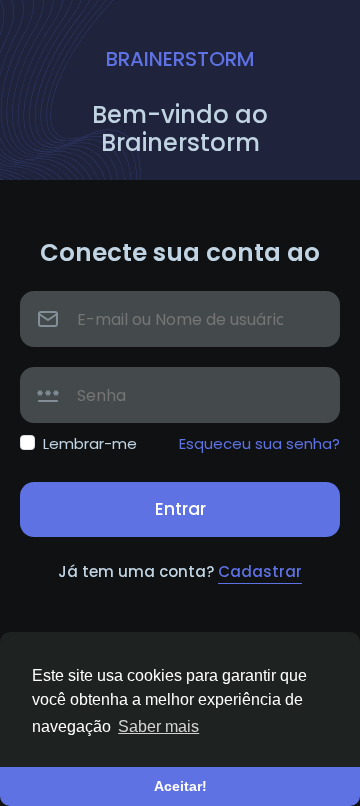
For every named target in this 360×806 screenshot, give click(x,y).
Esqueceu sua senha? (259, 443)
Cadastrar (260, 571)
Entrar (180, 509)
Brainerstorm (180, 59)
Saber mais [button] (158, 726)
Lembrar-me (90, 443)
